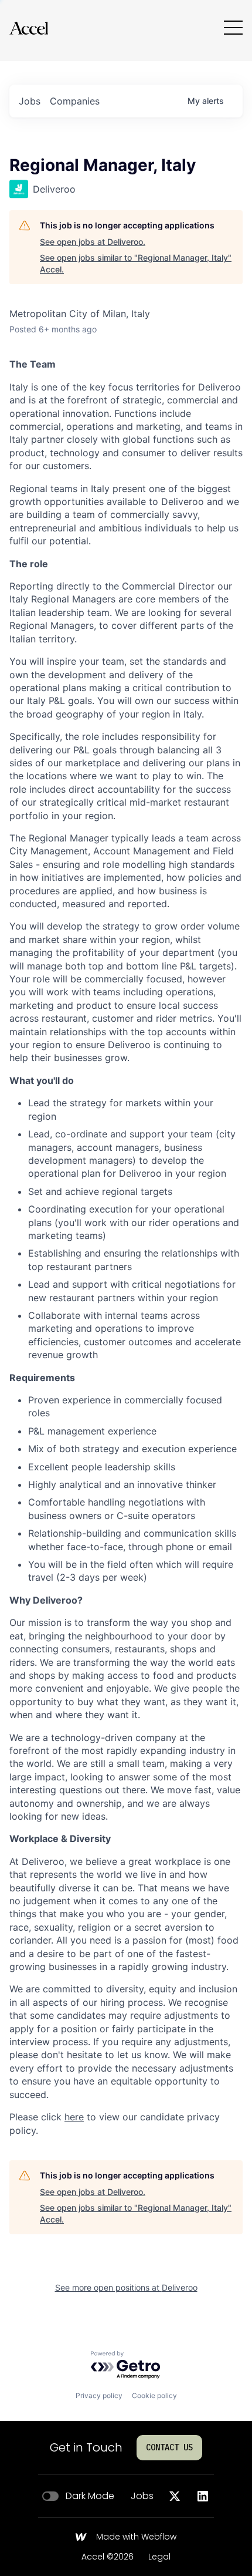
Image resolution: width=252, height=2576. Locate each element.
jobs (30, 101)
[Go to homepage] (29, 28)
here (74, 2117)
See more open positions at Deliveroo (126, 2287)
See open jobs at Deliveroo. (93, 242)
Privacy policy (99, 2395)
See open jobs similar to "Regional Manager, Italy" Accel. (136, 263)
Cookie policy (154, 2395)
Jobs (142, 2496)
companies (75, 101)
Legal (159, 2557)
